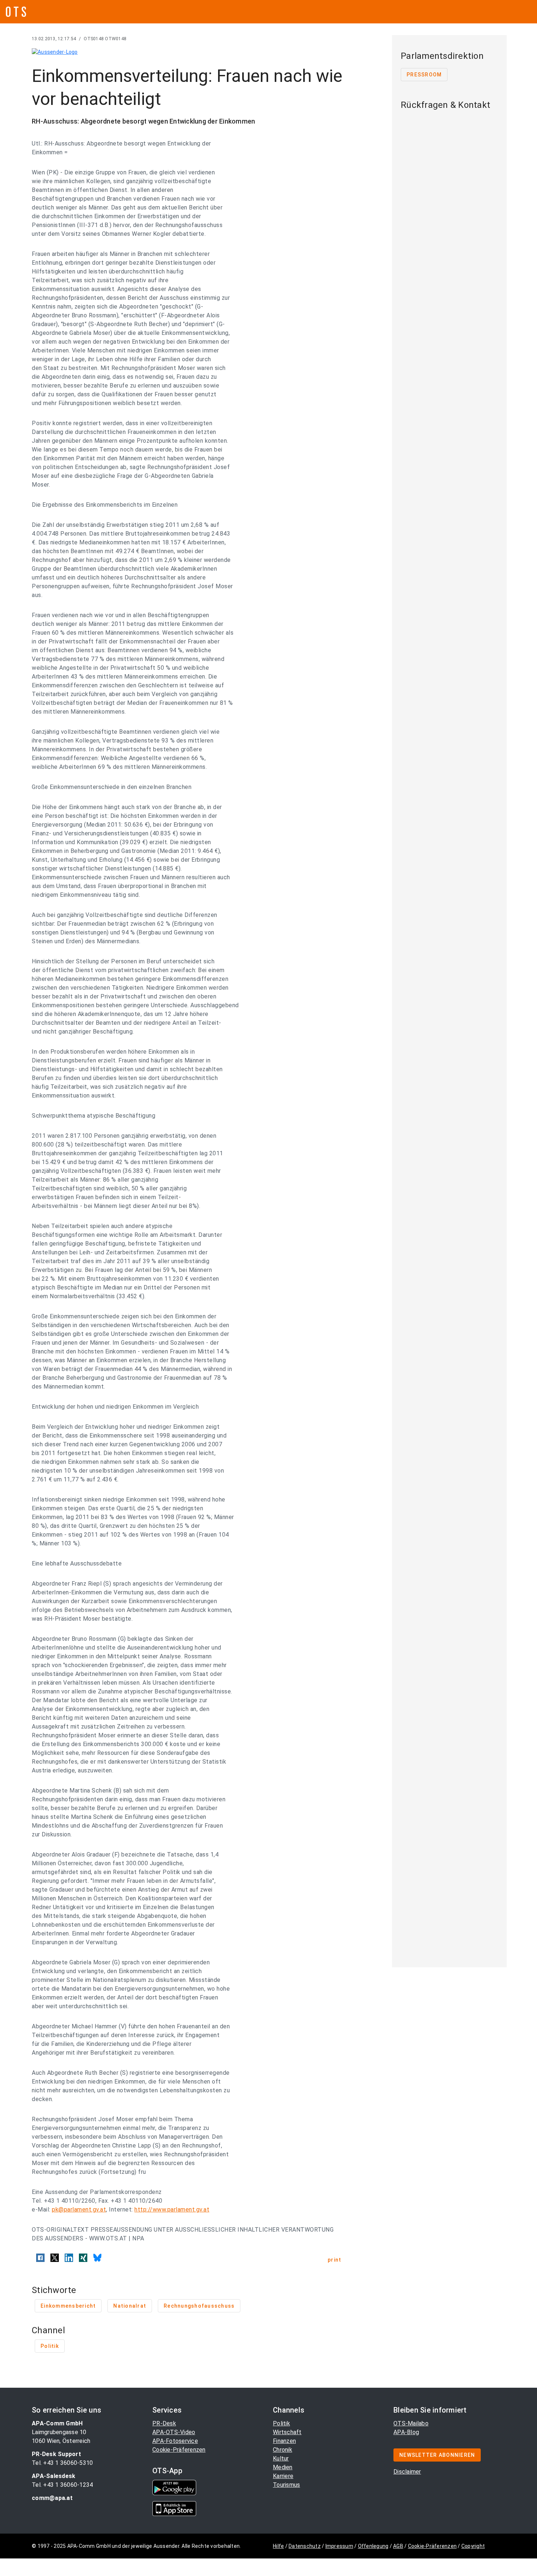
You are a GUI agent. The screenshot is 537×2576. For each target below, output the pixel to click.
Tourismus (286, 2485)
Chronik (283, 2450)
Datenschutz (305, 2546)
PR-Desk (164, 2423)
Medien (283, 2467)
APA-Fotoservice (175, 2441)
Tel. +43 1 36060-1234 (62, 2485)
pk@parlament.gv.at (79, 2209)
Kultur (281, 2458)
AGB (398, 2546)
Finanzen (284, 2441)
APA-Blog (406, 2432)
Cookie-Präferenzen (179, 2450)
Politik (281, 2423)
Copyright (473, 2546)
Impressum (339, 2546)
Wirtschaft (287, 2432)
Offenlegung (373, 2546)
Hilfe (278, 2546)
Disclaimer (407, 2472)
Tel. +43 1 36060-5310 (62, 2463)
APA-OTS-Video (174, 2432)
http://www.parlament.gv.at (172, 2209)
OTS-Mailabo (411, 2423)
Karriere (283, 2476)
